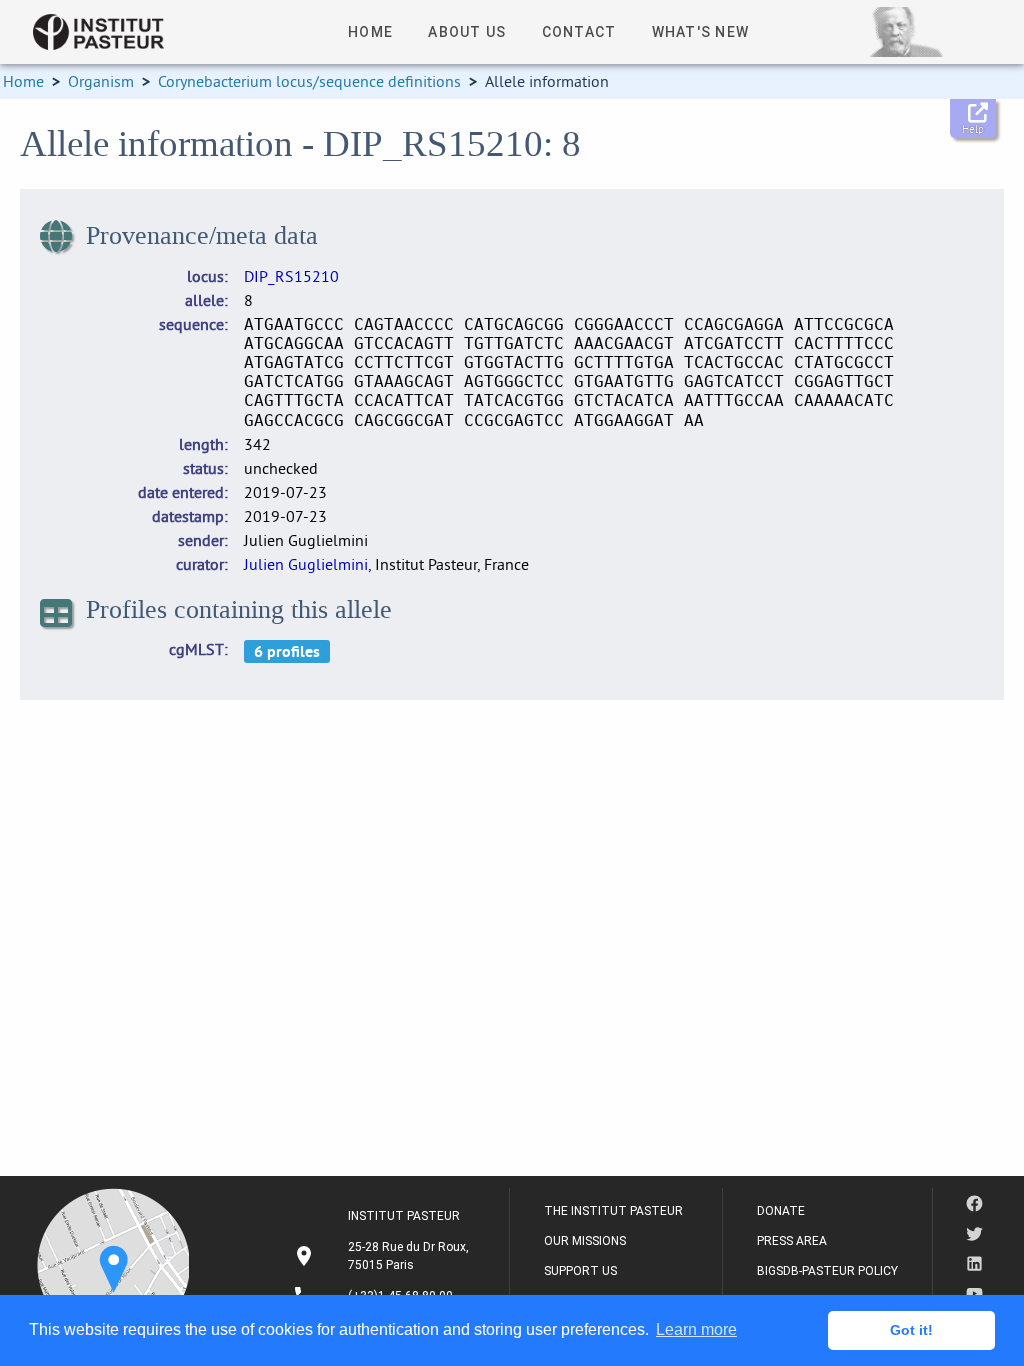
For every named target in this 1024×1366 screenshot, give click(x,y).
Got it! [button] (911, 1330)
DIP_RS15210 (291, 276)
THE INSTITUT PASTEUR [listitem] (613, 1211)
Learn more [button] (696, 1329)
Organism (101, 81)
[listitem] (383, 1256)
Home (23, 81)
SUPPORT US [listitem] (580, 1271)
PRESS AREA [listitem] (792, 1241)
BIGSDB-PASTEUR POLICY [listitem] (827, 1271)
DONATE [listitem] (781, 1211)
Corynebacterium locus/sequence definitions (309, 81)
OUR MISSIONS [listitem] (585, 1241)
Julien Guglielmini (306, 564)
